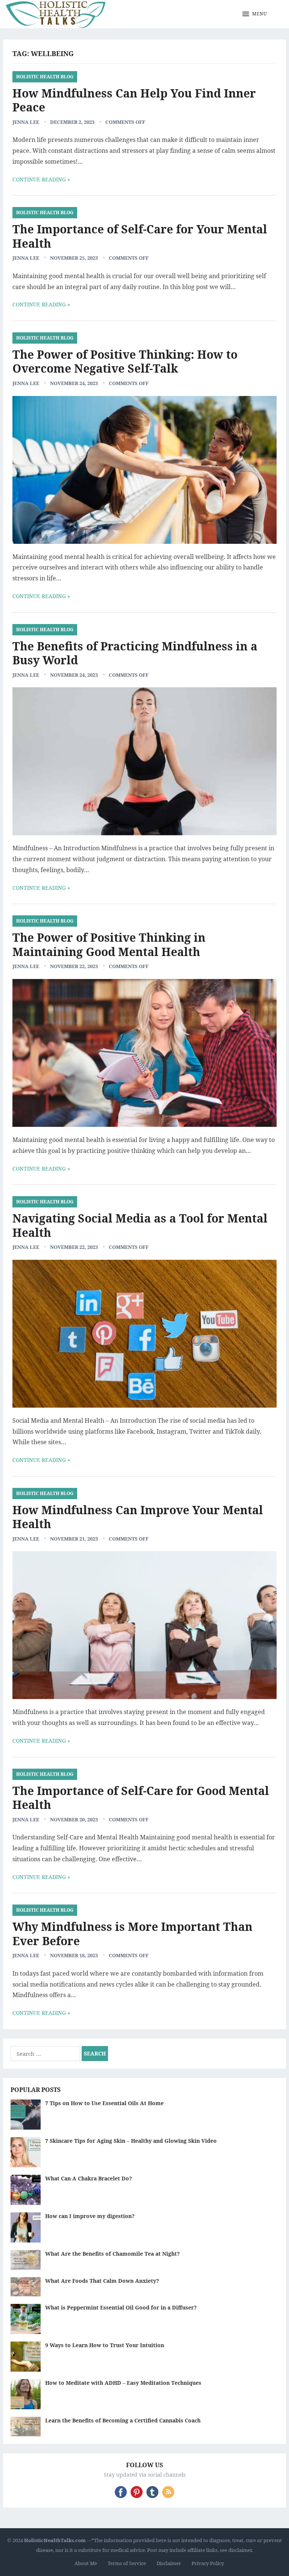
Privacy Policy (208, 2563)
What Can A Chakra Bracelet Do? (89, 2178)
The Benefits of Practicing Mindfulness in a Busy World (135, 653)
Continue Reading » (41, 179)
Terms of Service (127, 2563)
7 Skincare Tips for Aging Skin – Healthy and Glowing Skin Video (131, 2141)
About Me (86, 2563)
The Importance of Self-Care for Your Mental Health (140, 236)
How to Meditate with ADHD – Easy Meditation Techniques (123, 2383)
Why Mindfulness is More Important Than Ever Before (132, 1934)
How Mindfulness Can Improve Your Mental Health (138, 1517)
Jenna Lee (26, 122)
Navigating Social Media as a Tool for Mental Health (140, 1225)
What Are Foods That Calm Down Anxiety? (102, 2281)
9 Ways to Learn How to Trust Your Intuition (105, 2345)
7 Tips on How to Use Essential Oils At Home (104, 2103)
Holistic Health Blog (45, 77)
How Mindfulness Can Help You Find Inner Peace (134, 100)
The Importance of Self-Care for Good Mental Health (141, 1798)
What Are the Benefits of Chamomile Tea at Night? (113, 2254)
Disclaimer (169, 2563)
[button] (255, 14)
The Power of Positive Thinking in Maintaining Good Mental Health (109, 945)
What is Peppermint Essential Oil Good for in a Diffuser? (121, 2307)
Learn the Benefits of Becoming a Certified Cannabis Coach (123, 2420)
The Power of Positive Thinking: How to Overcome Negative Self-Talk (125, 362)
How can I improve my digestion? (90, 2216)
